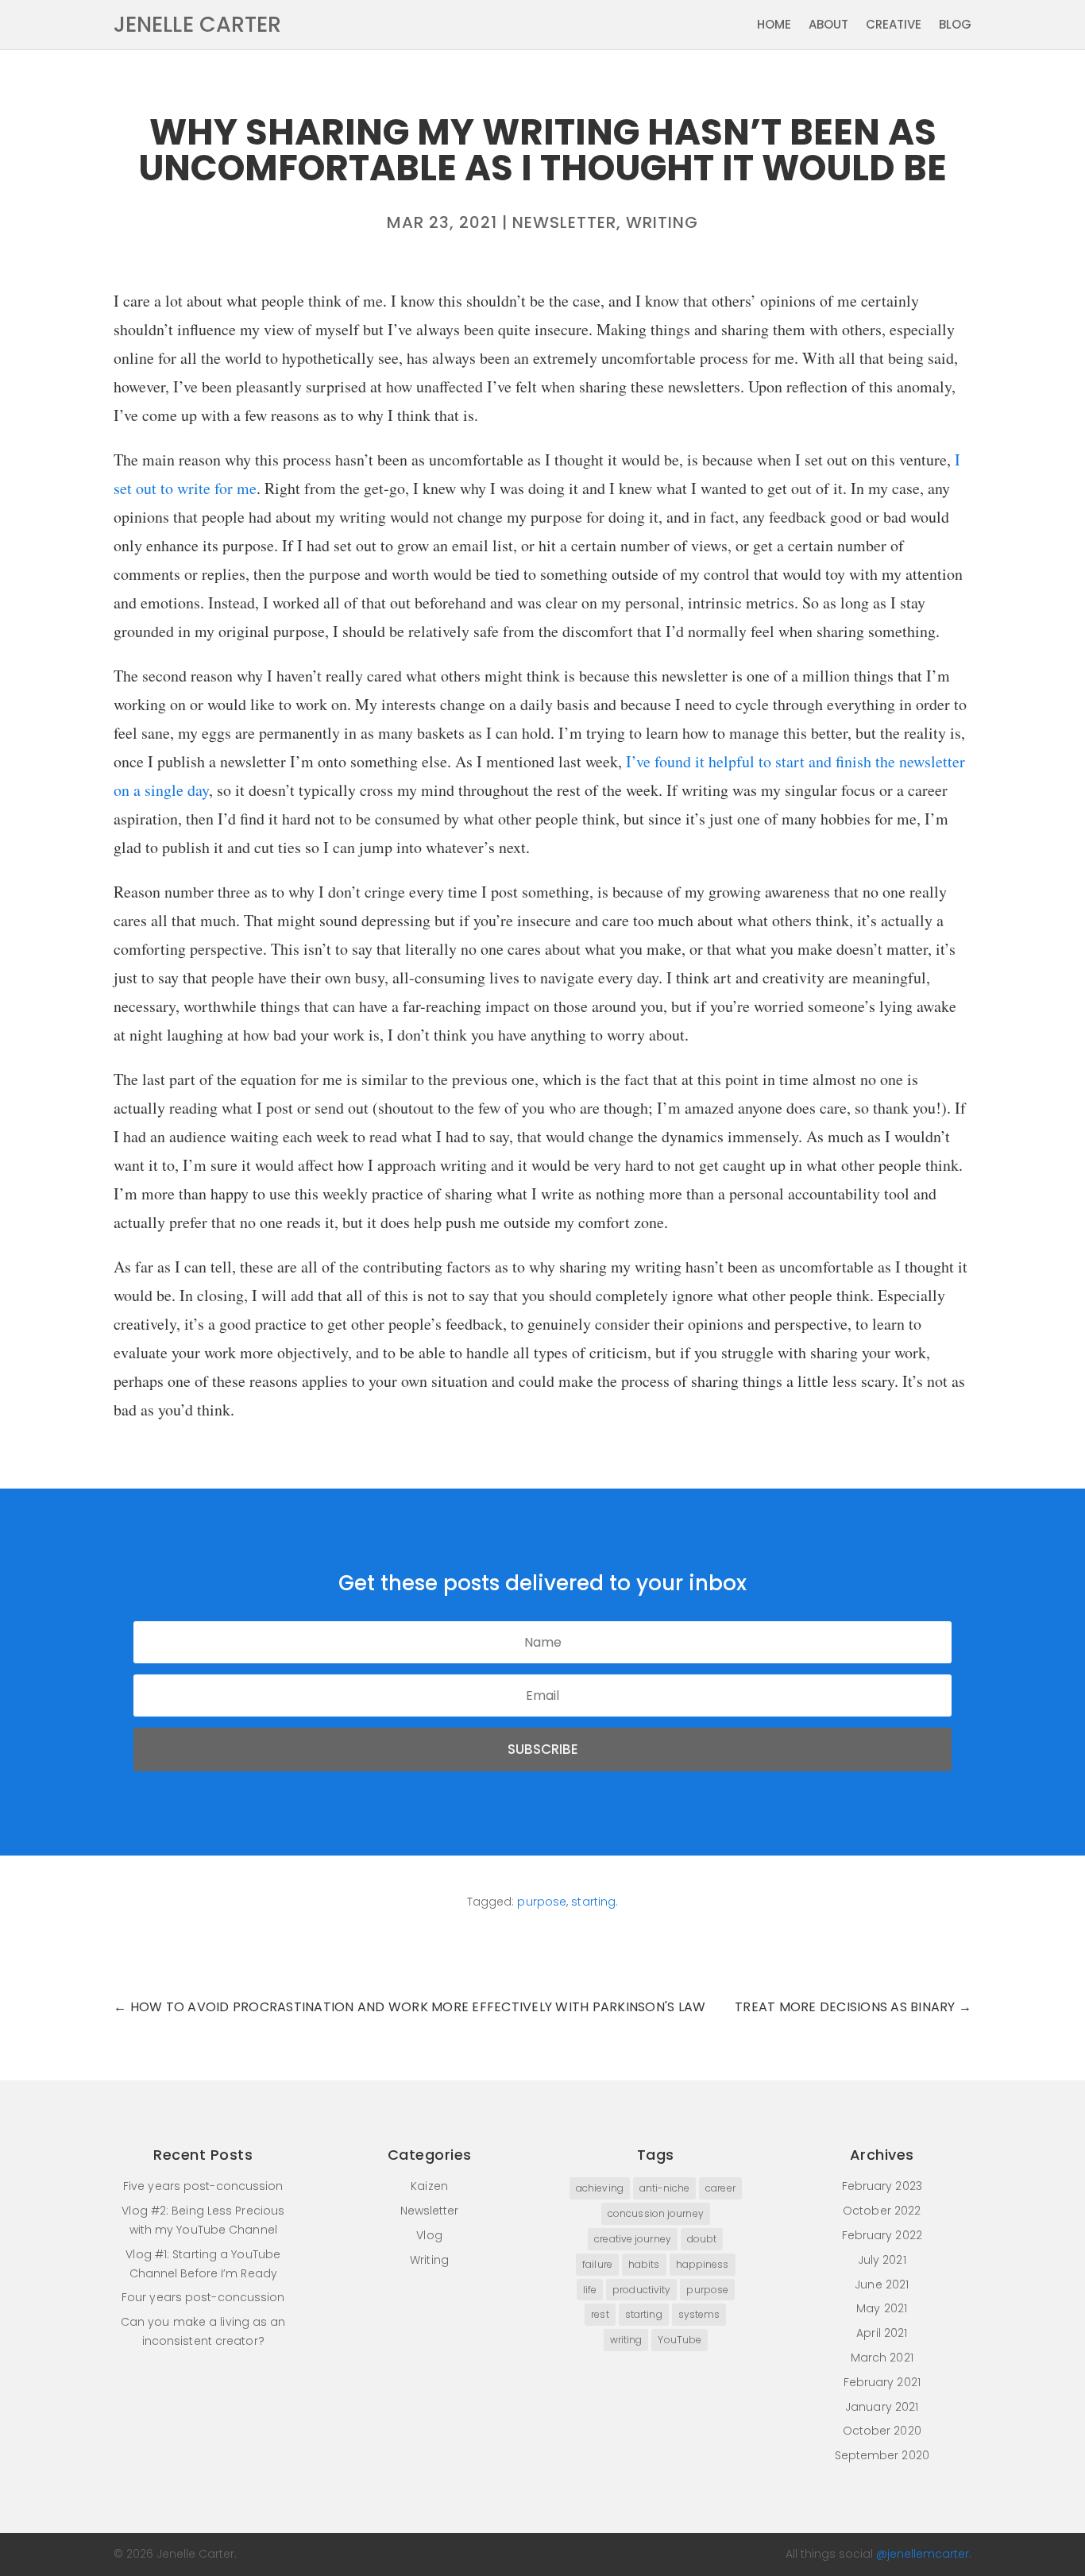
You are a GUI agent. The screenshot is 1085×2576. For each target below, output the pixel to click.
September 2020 (882, 2455)
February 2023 (882, 2186)
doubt (702, 2239)
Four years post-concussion (203, 2297)
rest (600, 2314)
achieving (600, 2188)
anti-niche (664, 2188)
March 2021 (882, 2358)
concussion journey (656, 2213)
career (720, 2188)
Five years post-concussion (203, 2186)
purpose (542, 1902)
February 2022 (882, 2235)
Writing (662, 222)
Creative (894, 26)
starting (593, 1902)
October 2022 (882, 2211)
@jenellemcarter (923, 2554)
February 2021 (882, 2382)
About (828, 26)
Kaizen (429, 2186)
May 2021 (882, 2308)
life (590, 2290)
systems (699, 2314)
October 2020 (882, 2431)
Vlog (429, 2235)
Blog (955, 26)
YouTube (680, 2340)
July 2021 (882, 2260)
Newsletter (564, 222)
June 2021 (882, 2284)
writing (626, 2340)
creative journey (633, 2239)
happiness (703, 2264)
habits (644, 2264)
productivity (641, 2290)
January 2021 (882, 2407)
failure (597, 2264)
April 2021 (882, 2333)
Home (774, 26)
